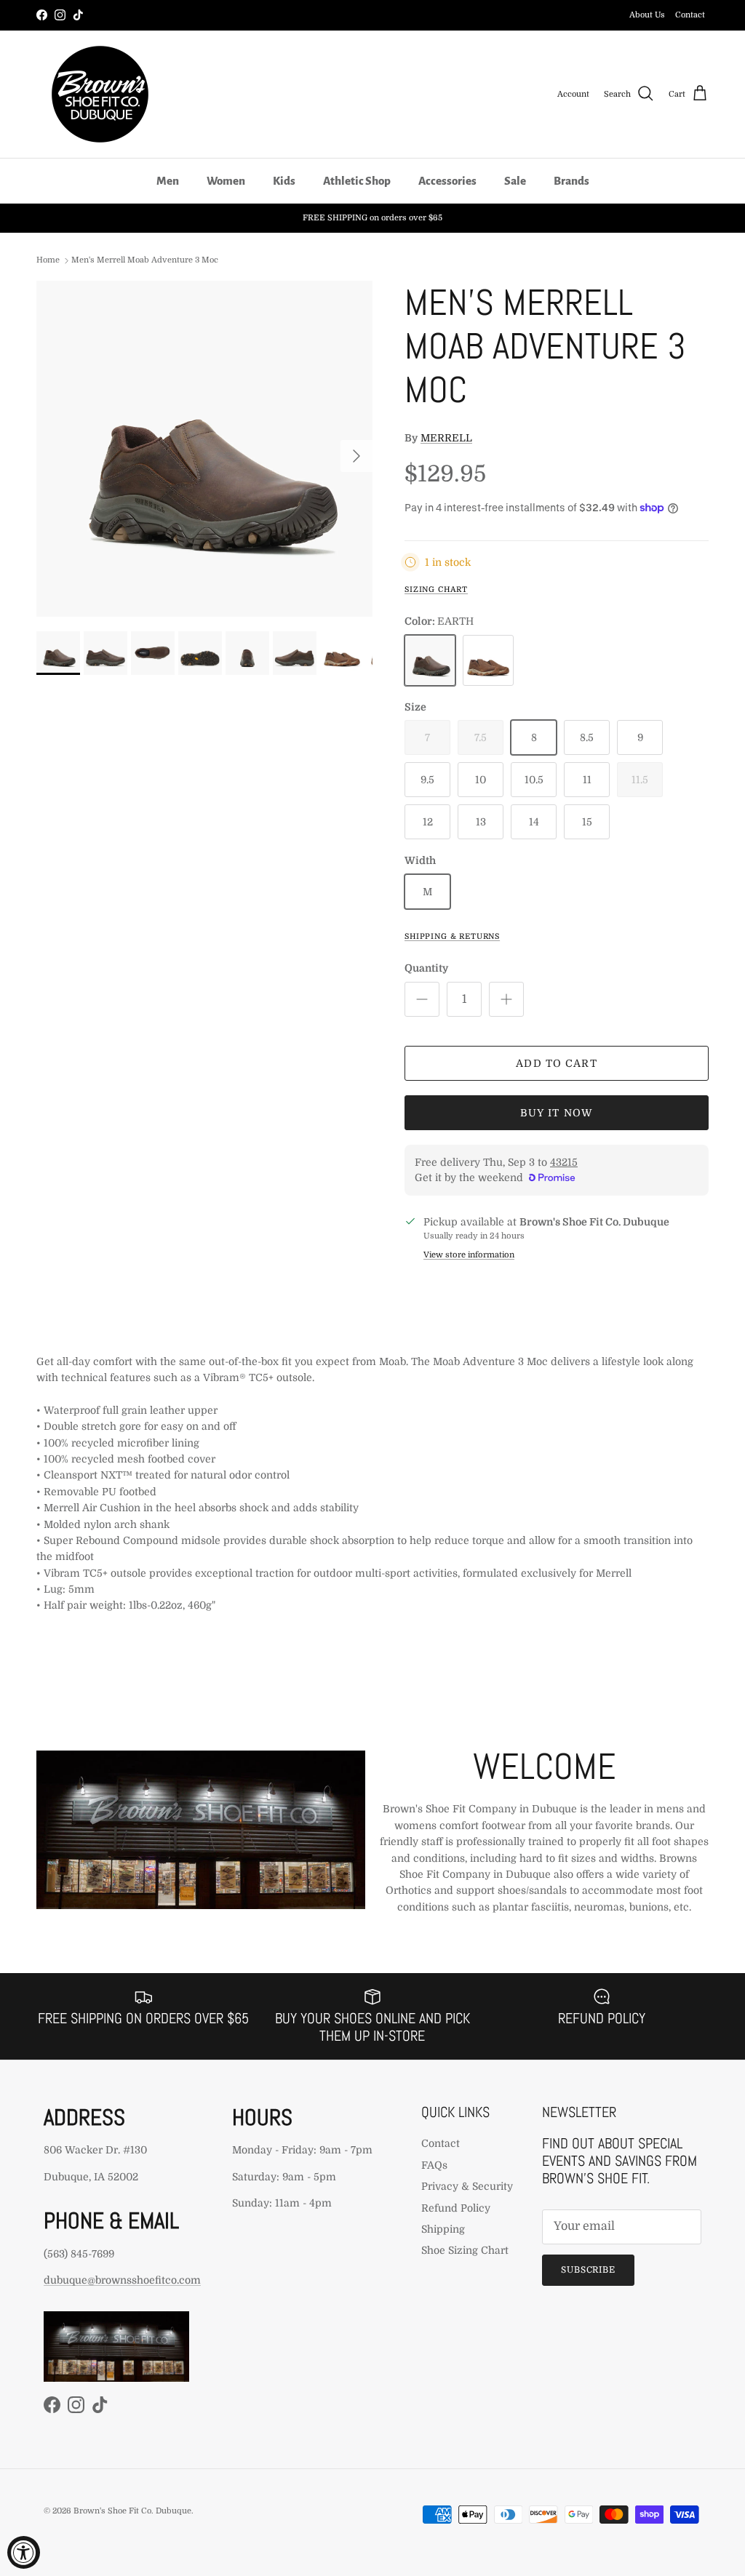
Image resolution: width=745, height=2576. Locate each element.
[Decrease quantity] (422, 999)
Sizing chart (436, 590)
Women (226, 181)
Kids (284, 181)
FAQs (434, 2165)
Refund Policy (456, 2208)
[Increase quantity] (506, 999)
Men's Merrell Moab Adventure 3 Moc (145, 260)
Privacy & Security (467, 2186)
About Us (647, 15)
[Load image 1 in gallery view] (204, 449)
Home (48, 260)
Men (168, 181)
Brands (571, 181)
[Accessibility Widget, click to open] (24, 2552)
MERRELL (446, 438)
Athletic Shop (357, 181)
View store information (469, 1255)
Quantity (426, 968)
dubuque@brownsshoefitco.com (122, 2280)
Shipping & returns (452, 937)
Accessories (447, 181)
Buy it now (557, 1113)
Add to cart (556, 1063)
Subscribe (589, 2270)
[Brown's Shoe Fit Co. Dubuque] (100, 94)
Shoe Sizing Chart (465, 2250)
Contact (690, 15)
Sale (515, 181)
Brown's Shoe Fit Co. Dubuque (132, 2511)
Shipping (443, 2229)
